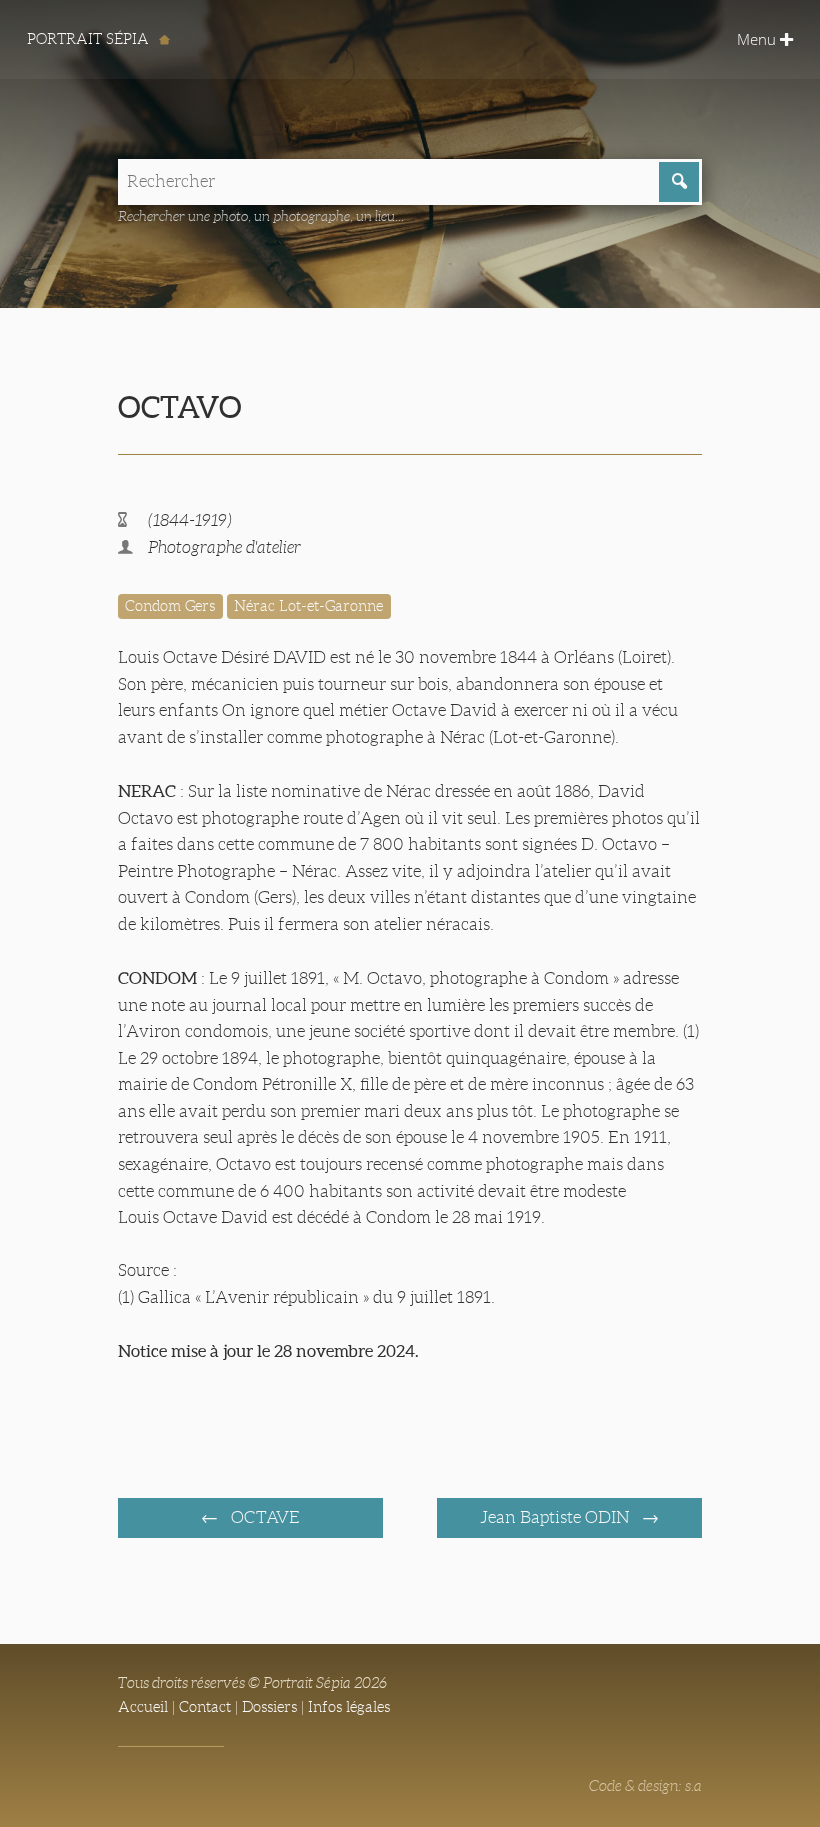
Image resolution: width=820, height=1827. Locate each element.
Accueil (143, 1707)
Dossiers (269, 1707)
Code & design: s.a (645, 1786)
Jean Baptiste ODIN (556, 1517)
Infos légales (349, 1707)
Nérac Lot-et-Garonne (308, 606)
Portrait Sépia (90, 39)
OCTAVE (263, 1517)
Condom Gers (170, 606)
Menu (758, 39)
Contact (205, 1707)
